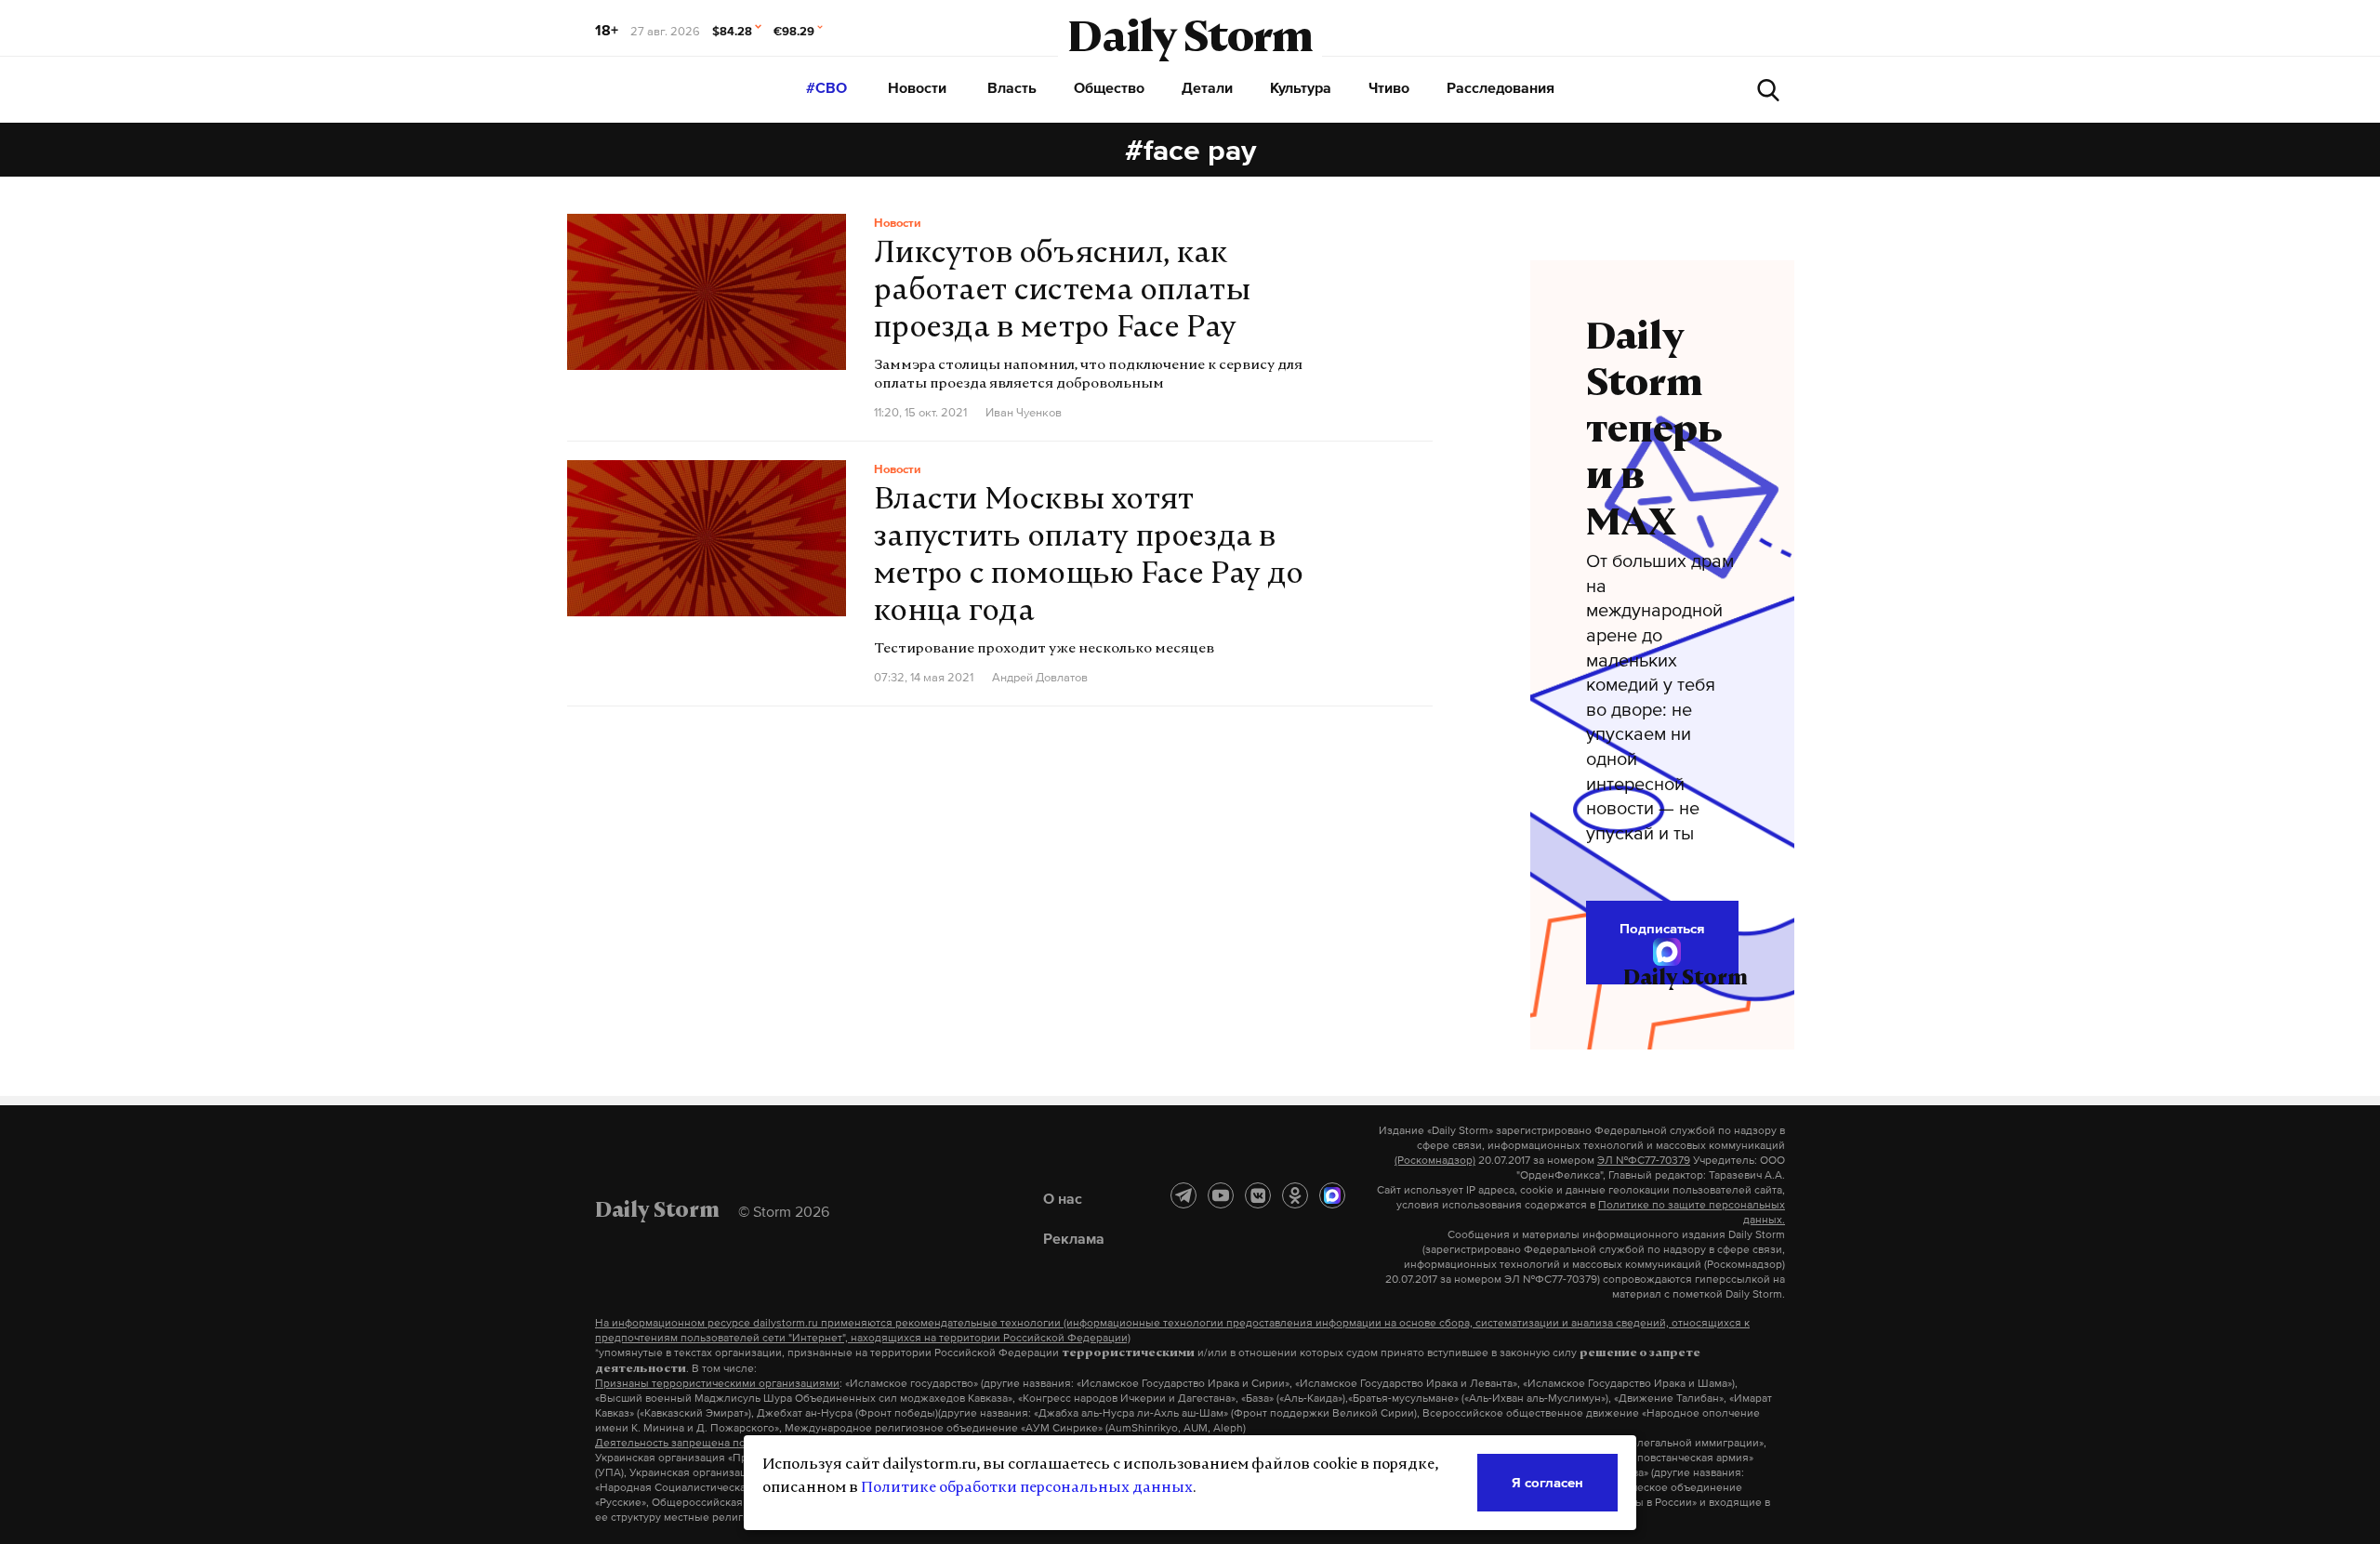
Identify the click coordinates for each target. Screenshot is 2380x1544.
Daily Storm (1190, 41)
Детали (1207, 87)
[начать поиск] (1768, 90)
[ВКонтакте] (1258, 1195)
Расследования (1501, 87)
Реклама (1074, 1238)
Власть (1012, 87)
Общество (1109, 87)
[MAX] (1332, 1195)
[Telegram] (1183, 1195)
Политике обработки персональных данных (1027, 1488)
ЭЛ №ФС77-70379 (1644, 1160)
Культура (1301, 87)
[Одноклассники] (1295, 1195)
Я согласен (1547, 1482)
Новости (917, 87)
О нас (1063, 1198)
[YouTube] (1221, 1195)
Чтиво (1389, 87)
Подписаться (1662, 928)
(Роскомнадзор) (1435, 1160)
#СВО (826, 87)
